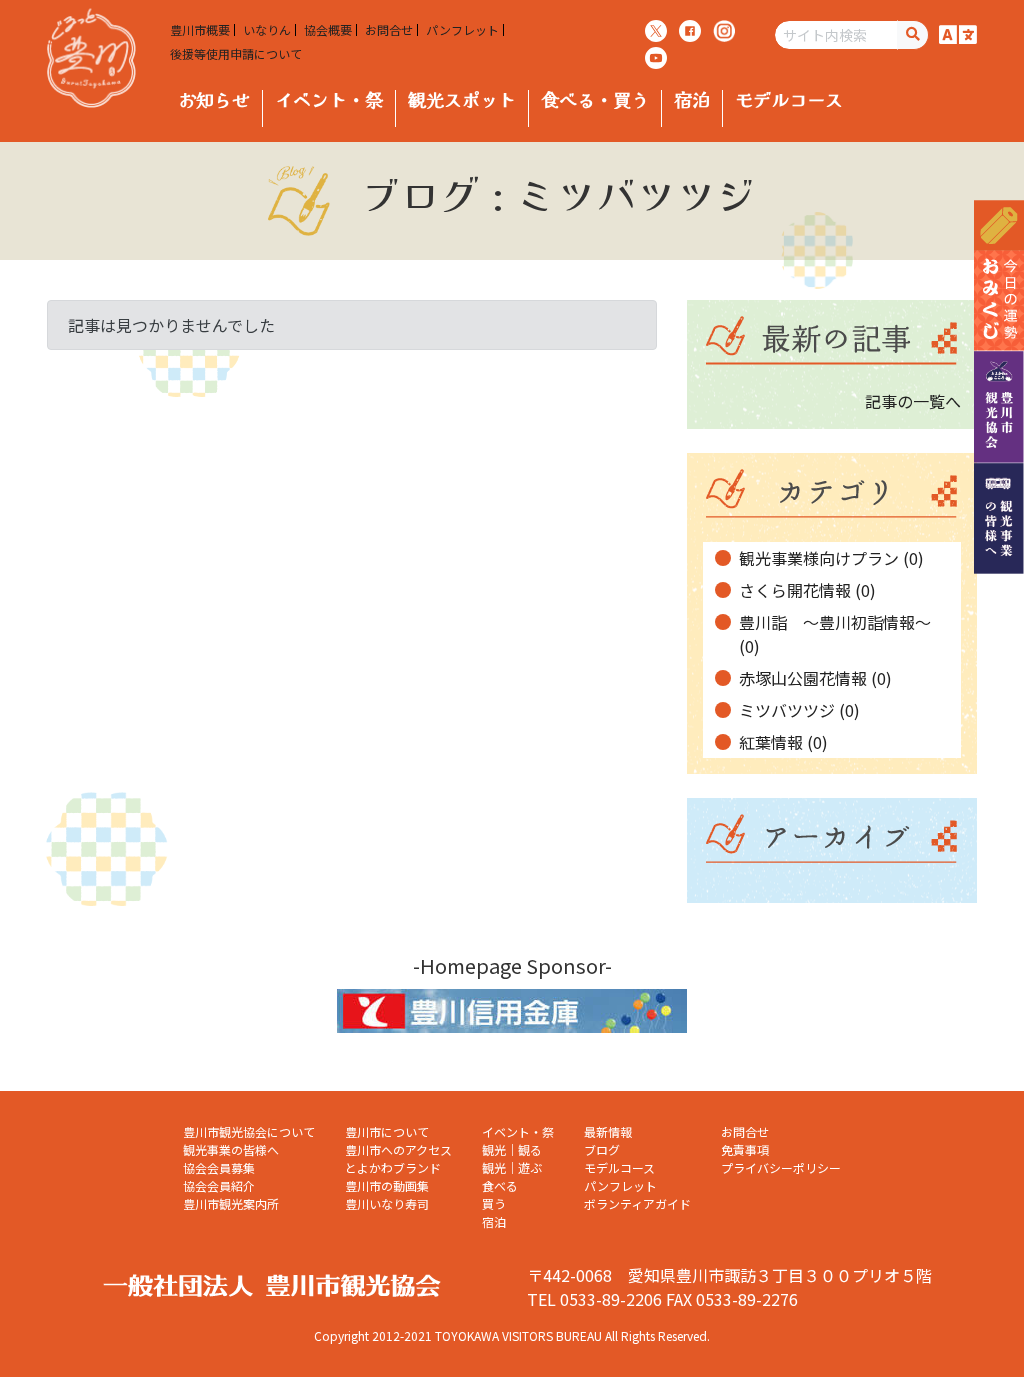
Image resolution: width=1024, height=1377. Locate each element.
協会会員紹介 (219, 1185)
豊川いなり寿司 (387, 1203)
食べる (500, 1185)
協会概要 (328, 30)
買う (494, 1203)
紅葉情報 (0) (783, 742)
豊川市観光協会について (249, 1131)
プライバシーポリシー (781, 1167)
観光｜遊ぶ (512, 1167)
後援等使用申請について (236, 54)
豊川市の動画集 (387, 1185)
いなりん (267, 30)
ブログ (602, 1149)
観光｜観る (512, 1149)
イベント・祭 (329, 99)
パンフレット (462, 30)
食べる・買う (595, 99)
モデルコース (789, 99)
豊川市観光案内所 (231, 1203)
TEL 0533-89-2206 (594, 1299)
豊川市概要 (200, 30)
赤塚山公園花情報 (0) (815, 678)
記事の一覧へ (913, 401)
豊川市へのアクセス (398, 1149)
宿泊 (692, 99)
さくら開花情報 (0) (807, 590)
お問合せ (389, 30)
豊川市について (387, 1131)
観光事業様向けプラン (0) (831, 558)
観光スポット (462, 99)
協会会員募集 (219, 1167)
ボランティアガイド (637, 1203)
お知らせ (214, 99)
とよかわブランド (393, 1167)
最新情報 (608, 1131)
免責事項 (745, 1149)
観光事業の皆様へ (231, 1149)
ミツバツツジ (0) (799, 710)
